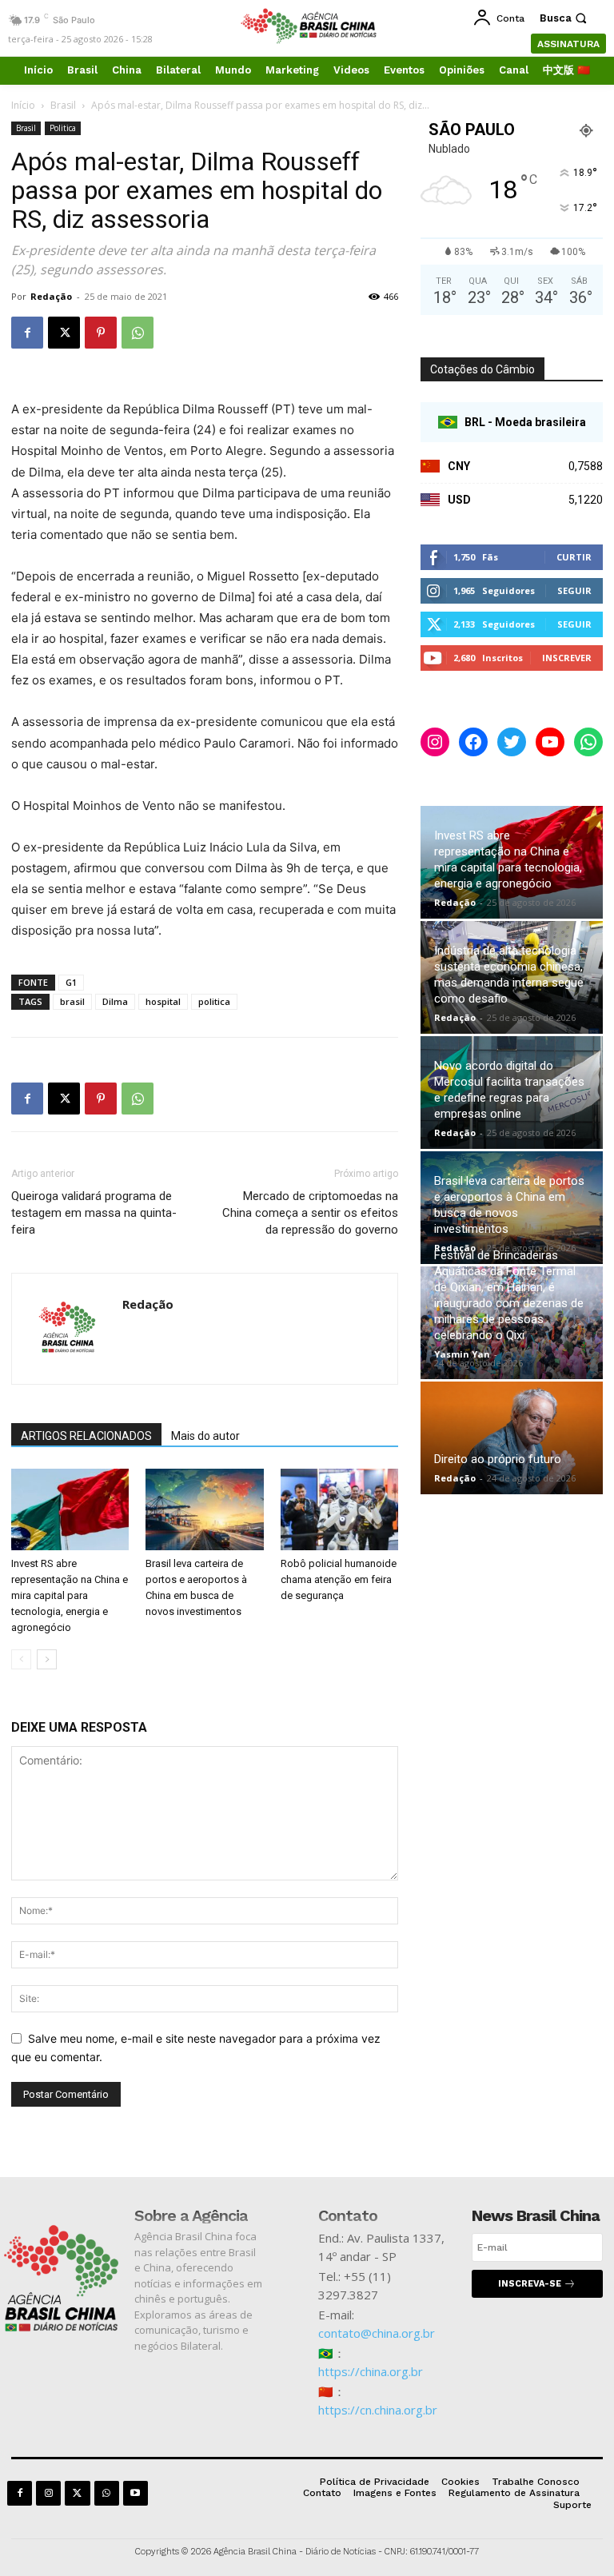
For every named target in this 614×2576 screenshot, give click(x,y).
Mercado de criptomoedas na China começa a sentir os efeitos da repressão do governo (310, 1213)
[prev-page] (21, 1659)
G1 (71, 982)
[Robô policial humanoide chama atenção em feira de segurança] (339, 1509)
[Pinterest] (101, 333)
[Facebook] (27, 333)
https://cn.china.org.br (378, 2410)
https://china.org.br (371, 2371)
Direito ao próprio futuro (498, 1459)
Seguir (574, 590)
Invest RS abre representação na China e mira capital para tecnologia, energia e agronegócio (70, 1595)
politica (214, 1001)
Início (23, 105)
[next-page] (47, 1659)
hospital (163, 1001)
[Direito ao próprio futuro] (512, 1438)
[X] (64, 333)
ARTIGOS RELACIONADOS (86, 1436)
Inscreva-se (530, 2284)
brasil (72, 1001)
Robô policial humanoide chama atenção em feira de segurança (339, 1579)
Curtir (574, 557)
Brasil (63, 105)
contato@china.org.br (377, 2333)
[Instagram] (48, 2493)
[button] (565, 18)
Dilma (115, 1001)
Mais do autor (205, 1436)
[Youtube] (136, 2493)
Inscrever (567, 658)
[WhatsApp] (138, 333)
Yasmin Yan (462, 1354)
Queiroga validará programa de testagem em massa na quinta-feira (94, 1213)
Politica (63, 128)
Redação (51, 296)
